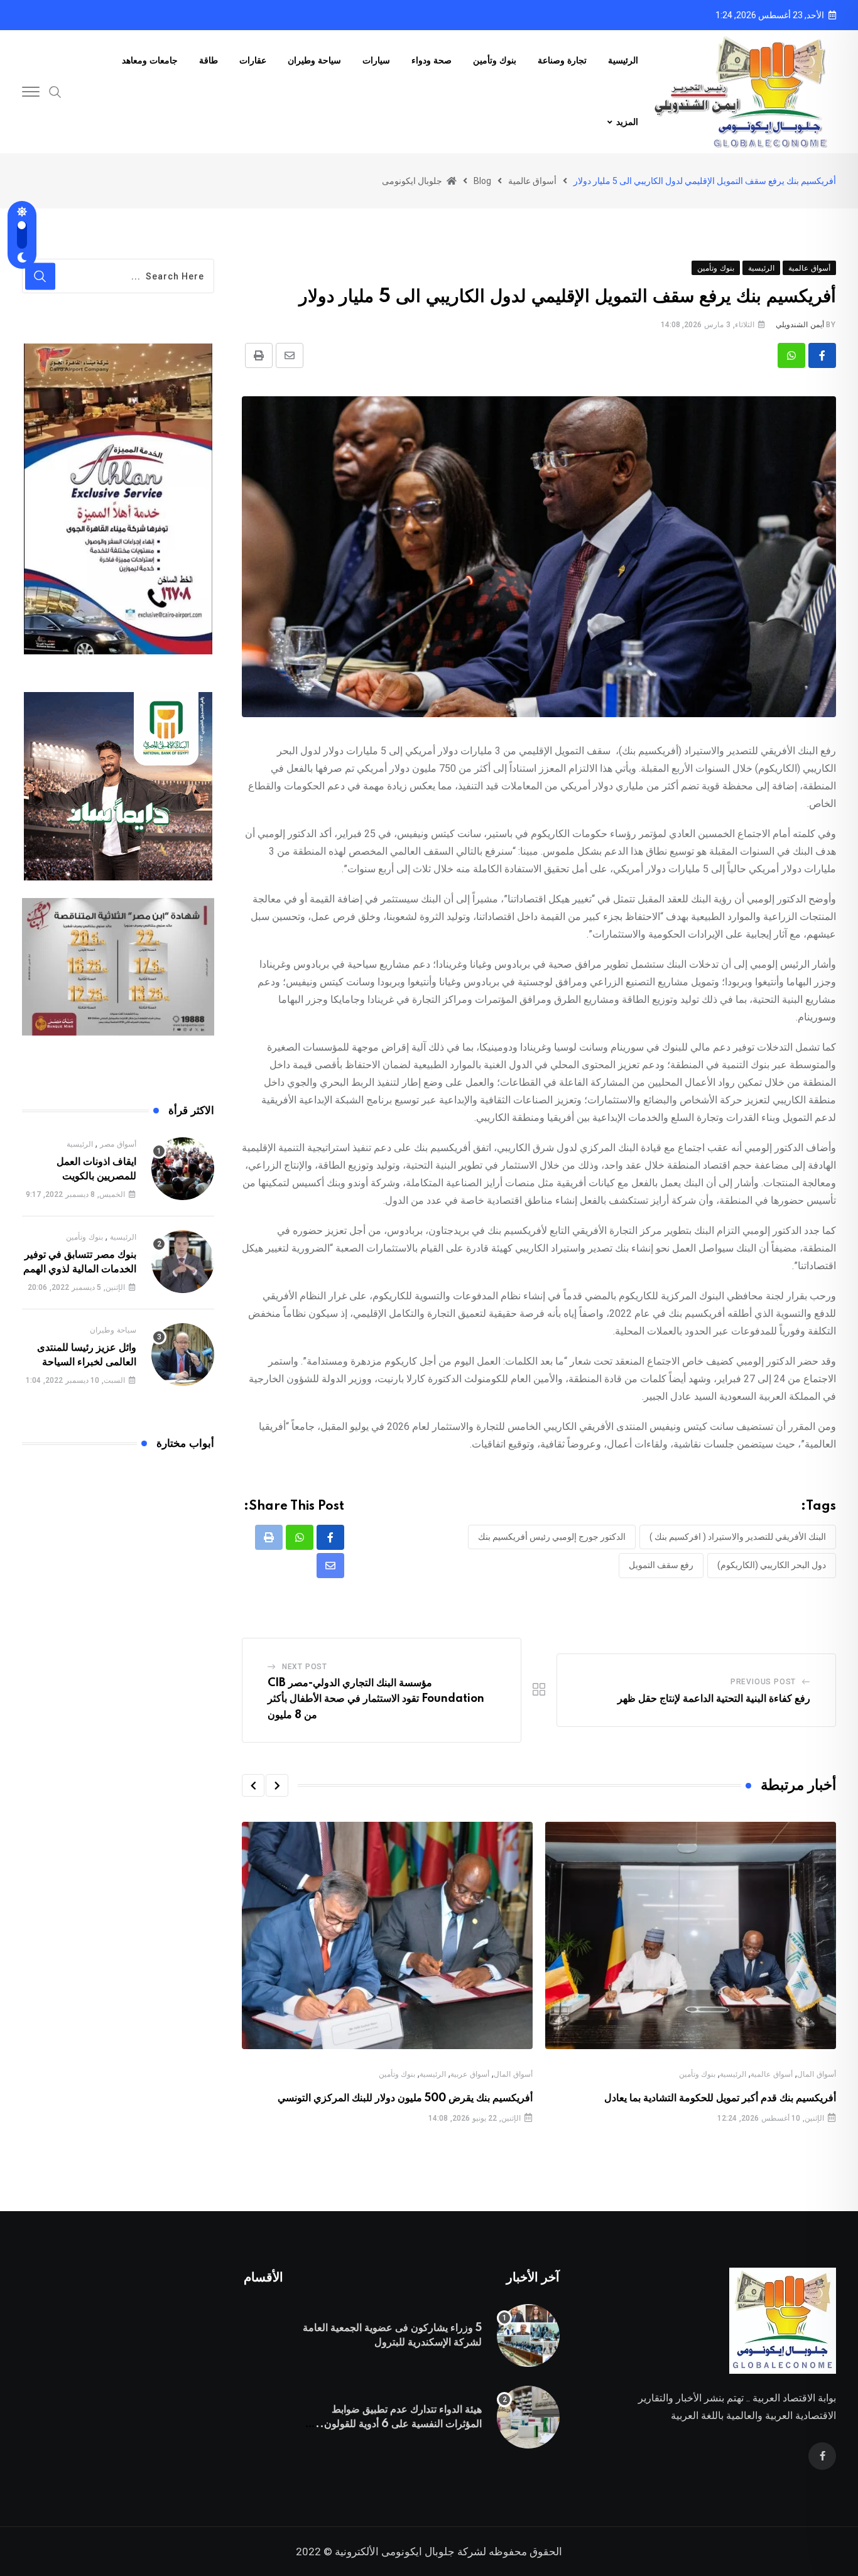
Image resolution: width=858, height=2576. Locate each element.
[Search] (55, 91)
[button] (277, 1785)
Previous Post (763, 1682)
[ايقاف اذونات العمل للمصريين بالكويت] (183, 1169)
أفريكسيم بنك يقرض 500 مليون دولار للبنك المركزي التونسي (405, 2098)
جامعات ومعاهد (150, 61)
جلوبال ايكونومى (418, 2552)
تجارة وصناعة (562, 61)
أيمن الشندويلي (800, 325)
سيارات (376, 61)
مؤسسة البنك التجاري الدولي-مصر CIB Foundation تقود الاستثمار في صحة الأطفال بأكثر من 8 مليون (376, 1699)
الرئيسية (623, 61)
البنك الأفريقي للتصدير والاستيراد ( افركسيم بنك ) (738, 1537)
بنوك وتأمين (495, 61)
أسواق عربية (470, 2074)
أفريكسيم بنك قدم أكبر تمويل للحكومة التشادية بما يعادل (720, 2098)
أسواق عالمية (772, 2074)
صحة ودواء (432, 61)
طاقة (209, 61)
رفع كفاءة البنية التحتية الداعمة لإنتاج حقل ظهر (714, 1699)
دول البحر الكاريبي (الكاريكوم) (772, 1565)
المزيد (627, 122)
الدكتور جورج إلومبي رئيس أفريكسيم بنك (552, 1537)
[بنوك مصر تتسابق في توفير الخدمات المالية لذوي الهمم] (183, 1262)
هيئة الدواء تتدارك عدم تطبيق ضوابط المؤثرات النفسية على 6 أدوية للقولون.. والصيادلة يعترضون (399, 2424)
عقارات (253, 61)
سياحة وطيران (314, 61)
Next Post (305, 1667)
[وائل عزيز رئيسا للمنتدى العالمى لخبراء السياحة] (183, 1355)
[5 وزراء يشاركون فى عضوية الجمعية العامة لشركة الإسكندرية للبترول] (528, 2335)
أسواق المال (817, 2074)
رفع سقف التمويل (661, 1565)
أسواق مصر (118, 1144)
